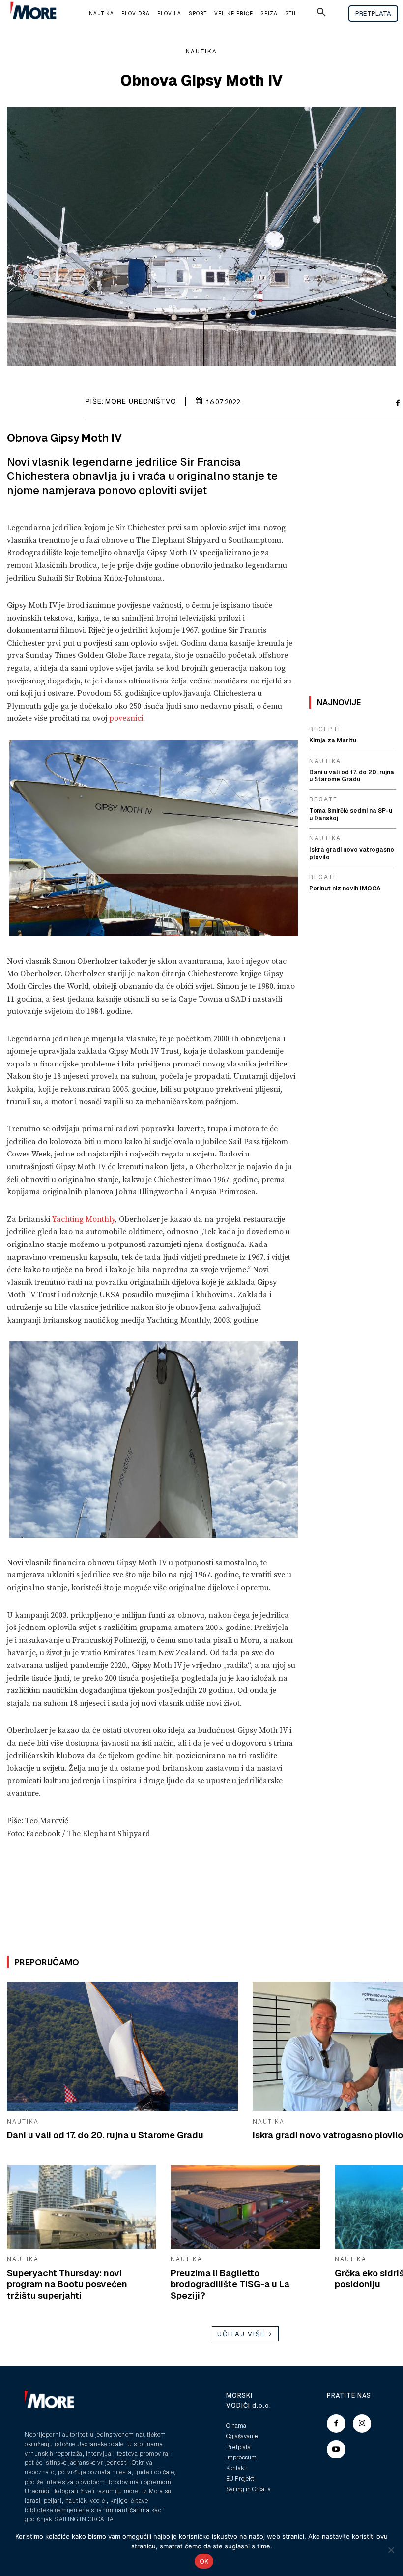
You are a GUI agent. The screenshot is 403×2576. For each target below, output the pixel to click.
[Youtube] (336, 2450)
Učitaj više (241, 2334)
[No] (391, 2550)
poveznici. (127, 718)
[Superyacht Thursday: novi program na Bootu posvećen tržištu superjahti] (81, 2207)
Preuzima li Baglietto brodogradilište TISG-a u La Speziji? (230, 2284)
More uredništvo (141, 401)
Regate (323, 799)
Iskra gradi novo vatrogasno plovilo (328, 2135)
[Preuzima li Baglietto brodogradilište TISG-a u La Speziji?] (245, 2207)
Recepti (325, 729)
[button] (321, 14)
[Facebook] (336, 2424)
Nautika (201, 51)
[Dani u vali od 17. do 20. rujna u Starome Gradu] (122, 2046)
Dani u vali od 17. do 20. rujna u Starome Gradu (105, 2135)
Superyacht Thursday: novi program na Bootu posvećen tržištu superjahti (67, 2284)
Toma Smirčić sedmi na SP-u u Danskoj (351, 814)
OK (204, 2561)
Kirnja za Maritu (333, 740)
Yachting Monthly (84, 1219)
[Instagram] (362, 2424)
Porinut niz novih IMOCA (345, 888)
